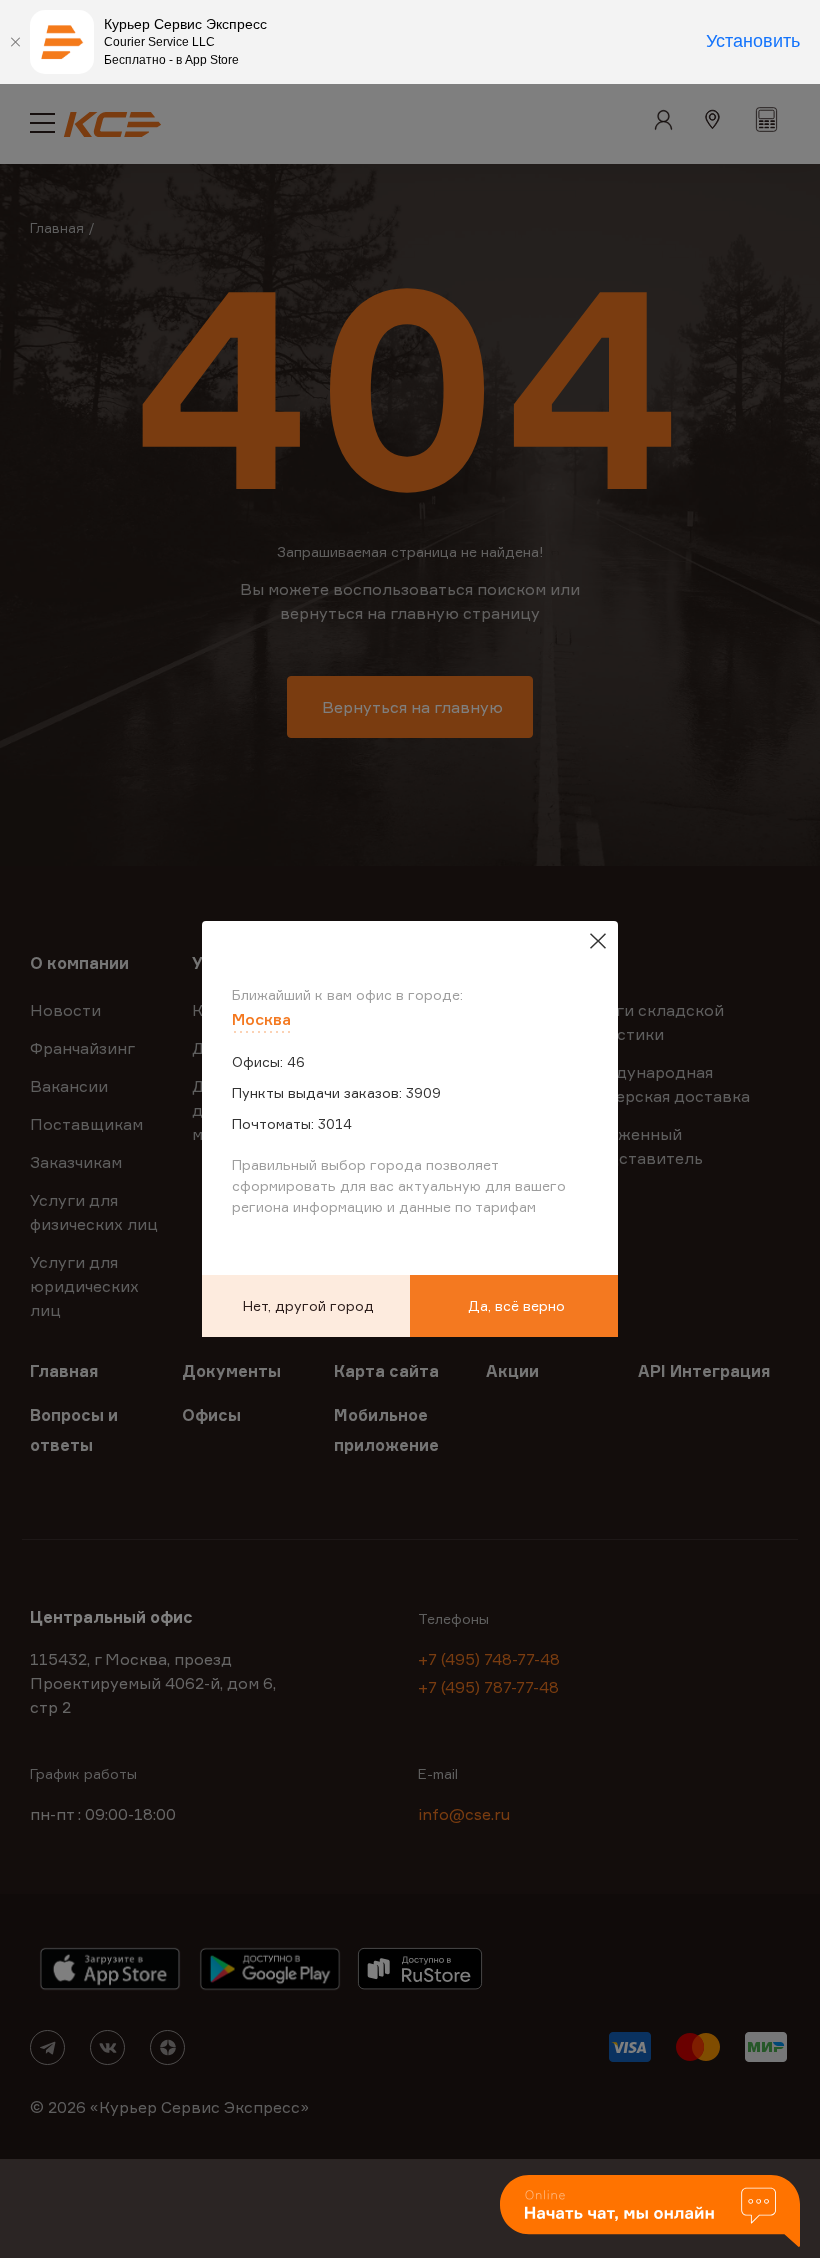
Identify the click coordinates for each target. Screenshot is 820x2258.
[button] (650, 2212)
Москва (261, 1019)
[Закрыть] (15, 42)
